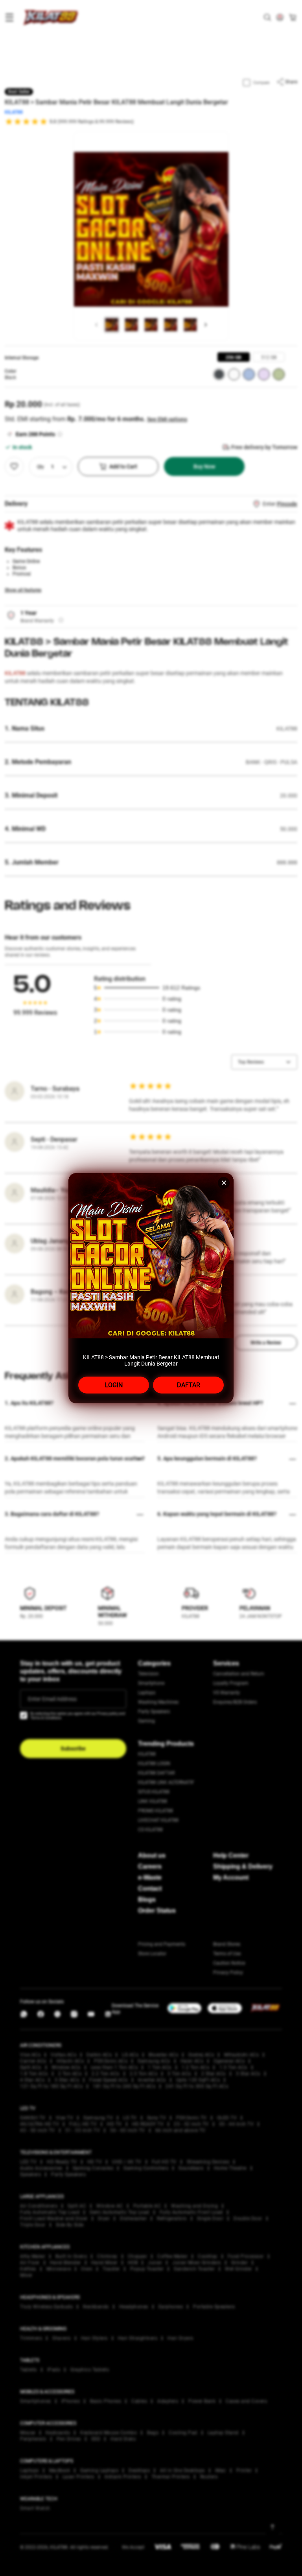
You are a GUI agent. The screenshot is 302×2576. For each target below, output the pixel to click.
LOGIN (114, 1385)
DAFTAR (189, 1385)
